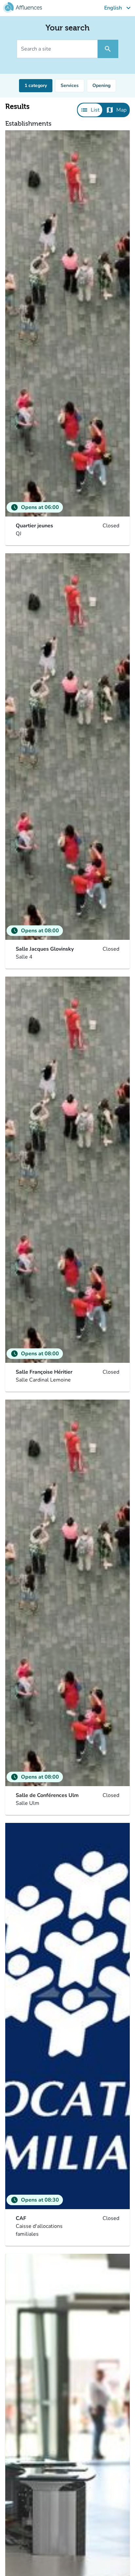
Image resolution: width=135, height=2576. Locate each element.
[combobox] (36, 86)
